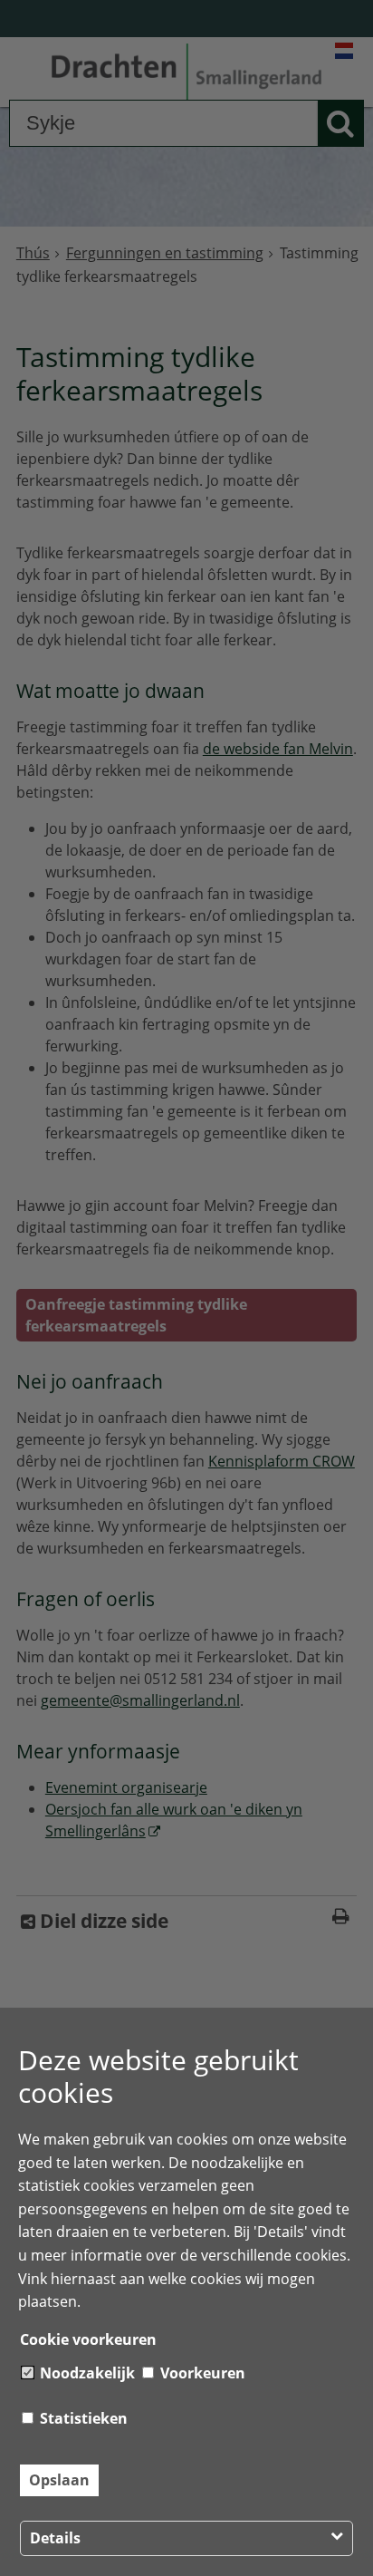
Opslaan (59, 2480)
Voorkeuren (201, 2373)
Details (55, 2538)
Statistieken (82, 2418)
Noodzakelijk (86, 2373)
